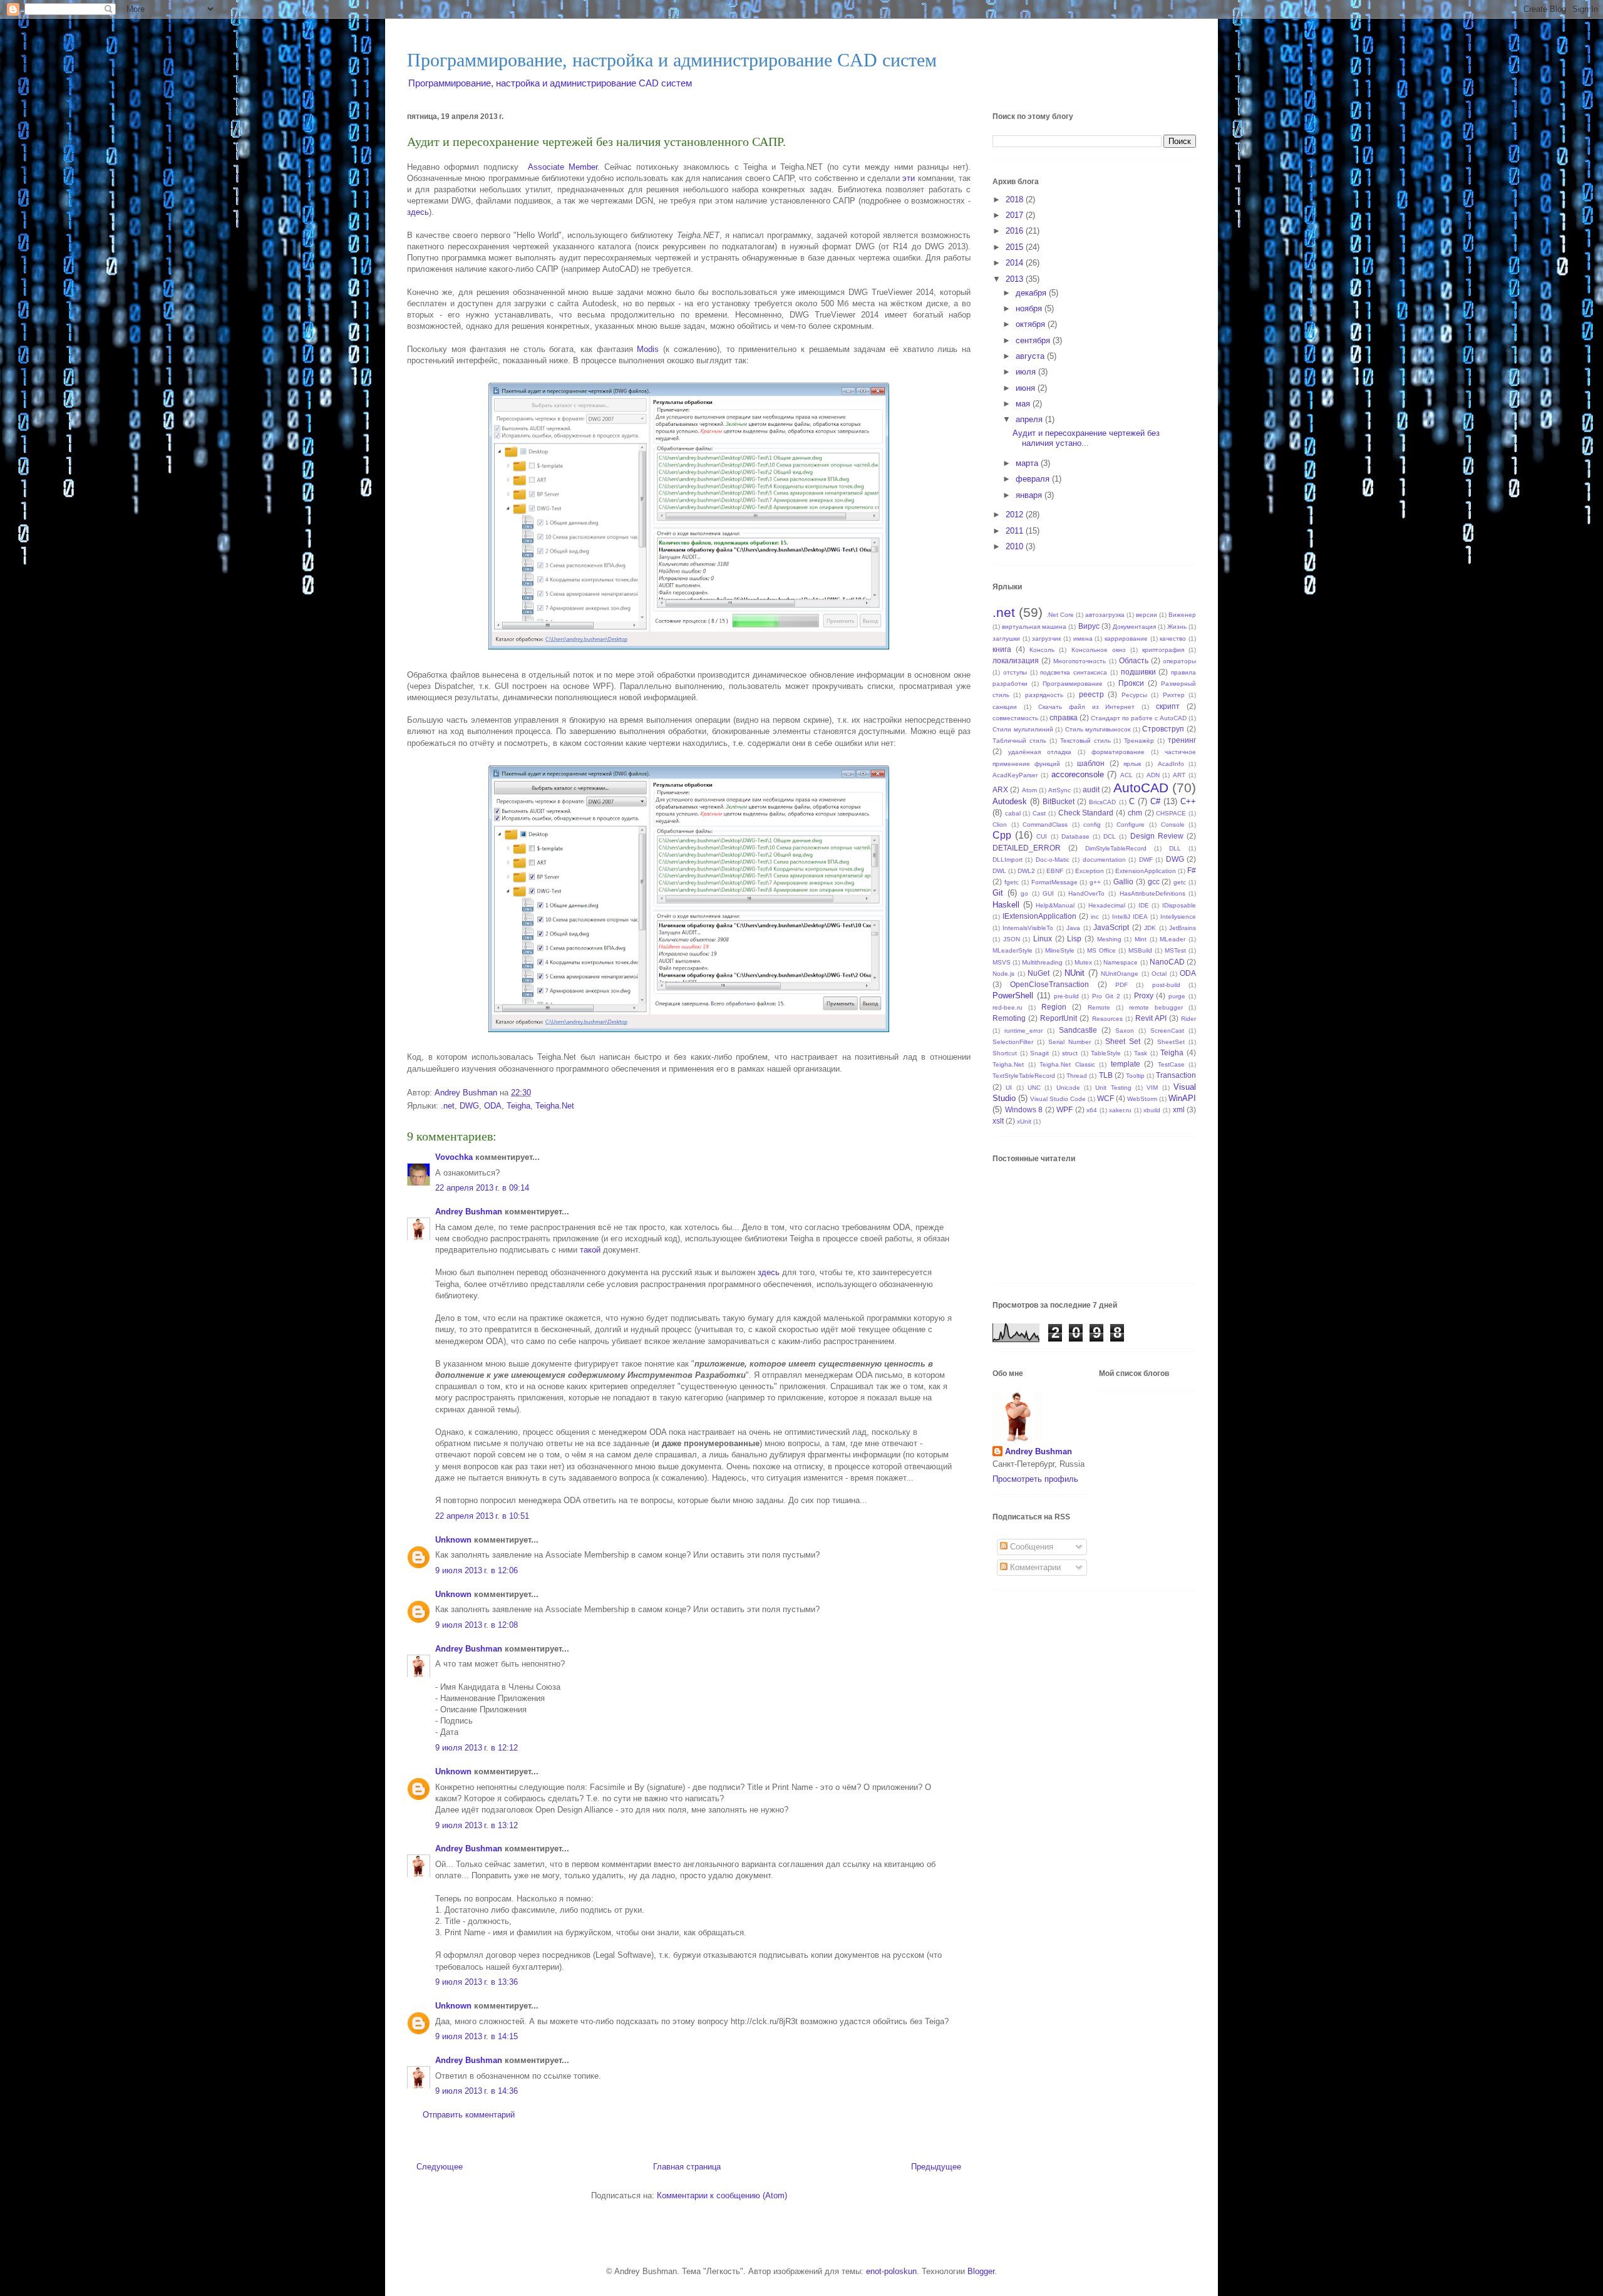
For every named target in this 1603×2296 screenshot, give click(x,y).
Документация (1134, 627)
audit (1091, 789)
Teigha (518, 1106)
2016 (1016, 231)
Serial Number (1070, 1042)
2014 (1016, 263)
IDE (1144, 905)
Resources (1107, 1019)
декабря (1032, 293)
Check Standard (1086, 813)
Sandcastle (1078, 1030)
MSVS (1002, 962)
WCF (1106, 1098)
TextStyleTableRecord (1024, 1076)
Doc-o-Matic (1053, 860)
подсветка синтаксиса (1074, 672)
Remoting (1009, 1018)
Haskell (1006, 905)
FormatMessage (1054, 882)
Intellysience (1178, 917)
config (1092, 825)
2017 (1016, 215)
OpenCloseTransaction (1049, 984)
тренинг (1182, 740)
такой (590, 1250)
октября (1032, 324)
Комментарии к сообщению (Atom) (722, 2195)
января (1030, 495)
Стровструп (1163, 729)
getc (1180, 882)
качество (1173, 639)
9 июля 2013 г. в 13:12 (477, 1825)
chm (1135, 813)
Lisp (1074, 939)
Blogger (981, 2271)
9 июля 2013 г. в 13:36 (477, 1982)
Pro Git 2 (1106, 996)
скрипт (1168, 706)
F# (1192, 870)
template (1126, 1064)
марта (1028, 463)
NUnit (1075, 973)
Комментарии (1034, 1567)
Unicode (1068, 1088)
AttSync (1059, 790)
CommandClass (1045, 825)
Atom (1029, 790)
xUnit (1024, 1121)
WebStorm (1142, 1099)
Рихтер (1174, 695)
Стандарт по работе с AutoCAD (1139, 718)
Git (998, 893)
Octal (1159, 974)
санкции (1005, 707)
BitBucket (1059, 801)
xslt (998, 1121)
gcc (1154, 882)
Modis (648, 349)
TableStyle (1106, 1053)
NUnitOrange (1120, 974)
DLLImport (1008, 860)
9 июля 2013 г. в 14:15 (477, 2036)
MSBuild (1140, 950)
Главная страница (687, 2167)
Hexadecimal (1107, 905)
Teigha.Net (555, 1106)
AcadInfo (1171, 764)
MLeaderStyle (1013, 950)
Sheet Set (1123, 1041)
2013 (1016, 279)
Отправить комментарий (469, 2115)
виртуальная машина (1034, 627)
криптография (1163, 650)
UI (1009, 1088)
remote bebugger (1156, 1007)
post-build (1166, 985)
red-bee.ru (1008, 1007)
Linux (1043, 939)
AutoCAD (1141, 788)
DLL (1175, 848)
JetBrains (1183, 928)
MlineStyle (1060, 950)
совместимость (1015, 718)
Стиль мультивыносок (1098, 729)
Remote (1099, 1007)
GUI (1048, 893)
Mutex (1083, 962)
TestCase (1171, 1064)
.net (448, 1106)
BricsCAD (1102, 802)
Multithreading (1042, 962)
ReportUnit (1059, 1018)
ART (1179, 775)
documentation (1104, 860)
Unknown (453, 1540)
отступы (1015, 672)
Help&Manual (1055, 905)
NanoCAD (1167, 962)
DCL (1110, 836)
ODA (493, 1106)
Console (1173, 825)
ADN (1153, 775)
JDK (1150, 928)
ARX (1000, 789)
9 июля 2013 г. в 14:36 (477, 2091)
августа (1031, 356)
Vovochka (454, 1157)
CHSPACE (1171, 813)
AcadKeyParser (1015, 775)
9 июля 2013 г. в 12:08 (477, 1625)
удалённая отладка (1040, 752)
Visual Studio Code (1058, 1099)
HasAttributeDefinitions (1152, 893)
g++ (1095, 882)
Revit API (1151, 1018)
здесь (418, 212)
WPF (1064, 1109)
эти (909, 178)
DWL (999, 871)
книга (1002, 649)
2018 (1016, 199)
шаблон (1091, 763)
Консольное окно (1099, 650)
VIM (1152, 1088)
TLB (1106, 1075)
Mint (1141, 939)
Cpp (1002, 835)
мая (1024, 404)
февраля (1034, 479)
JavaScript (1111, 927)
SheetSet (1171, 1042)
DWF (1146, 860)
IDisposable (1179, 905)
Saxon (1125, 1031)
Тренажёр (1139, 741)
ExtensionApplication (1146, 871)
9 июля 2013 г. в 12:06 (477, 1570)
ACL (1126, 775)
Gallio (1123, 882)
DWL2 (1026, 871)
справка (1064, 717)
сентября (1034, 340)
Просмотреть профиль (1035, 1479)
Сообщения (1030, 1547)
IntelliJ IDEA (1130, 917)
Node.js (1003, 974)
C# (1155, 801)
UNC (1034, 1088)
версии (1147, 615)
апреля (1030, 419)
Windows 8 (1024, 1109)
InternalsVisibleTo (1028, 928)
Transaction (1176, 1075)
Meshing (1109, 939)
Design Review (1157, 836)
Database (1075, 836)
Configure (1131, 825)
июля (1027, 372)
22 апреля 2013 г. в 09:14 (482, 1188)
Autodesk (1010, 801)
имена (1083, 639)
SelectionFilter (1013, 1042)
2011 (1016, 531)
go (1024, 893)
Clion (1000, 825)
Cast (1039, 813)
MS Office (1101, 950)
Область (1134, 660)
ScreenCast (1167, 1031)
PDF (1121, 985)
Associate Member (563, 167)
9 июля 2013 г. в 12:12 (477, 1748)
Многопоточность (1080, 661)
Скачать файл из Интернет (1087, 707)
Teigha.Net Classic (1067, 1064)
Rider (1188, 1019)
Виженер (1182, 615)
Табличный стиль (1019, 741)
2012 (1016, 515)
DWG (469, 1106)
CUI (1042, 836)
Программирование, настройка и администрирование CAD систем (672, 60)
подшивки (1138, 672)
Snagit (1039, 1053)
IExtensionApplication (1039, 916)
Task (1141, 1053)
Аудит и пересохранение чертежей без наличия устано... (1086, 438)
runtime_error (1023, 1031)
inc (1095, 917)
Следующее (440, 2167)
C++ (1188, 801)
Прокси (1131, 683)
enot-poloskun (891, 2271)
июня (1027, 388)
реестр (1091, 694)
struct (1070, 1053)
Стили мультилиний (1023, 729)
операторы (1179, 661)
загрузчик (1046, 639)
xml (1179, 1109)
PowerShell (1013, 995)
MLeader (1173, 939)
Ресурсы (1134, 695)
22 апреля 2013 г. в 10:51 (482, 1516)
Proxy (1144, 995)
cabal (1013, 813)
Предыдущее (936, 2167)
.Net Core (1060, 615)
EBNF (1055, 871)
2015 (1016, 247)
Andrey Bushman (469, 1212)
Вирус (1089, 626)
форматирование (1118, 752)
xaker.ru (1120, 1110)
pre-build (1066, 996)
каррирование (1126, 639)
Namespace (1121, 962)
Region (1054, 1007)
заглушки (1006, 639)
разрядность (1044, 695)
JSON (1012, 939)
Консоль (1042, 650)
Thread (1077, 1076)
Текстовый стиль (1085, 741)
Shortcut (1005, 1053)
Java (1073, 928)
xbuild (1152, 1110)
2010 (1016, 546)
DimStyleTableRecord (1116, 848)
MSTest (1175, 950)
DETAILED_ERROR (1027, 848)
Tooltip (1135, 1076)
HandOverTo (1086, 893)
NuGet (1039, 973)
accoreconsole (1078, 774)
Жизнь (1177, 627)
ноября (1030, 308)
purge (1177, 996)
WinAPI (1182, 1098)
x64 (1092, 1110)
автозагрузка (1105, 615)
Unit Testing (1113, 1088)
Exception (1090, 871)
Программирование (1073, 684)
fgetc (1012, 882)
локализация (1016, 660)
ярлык (1132, 764)
